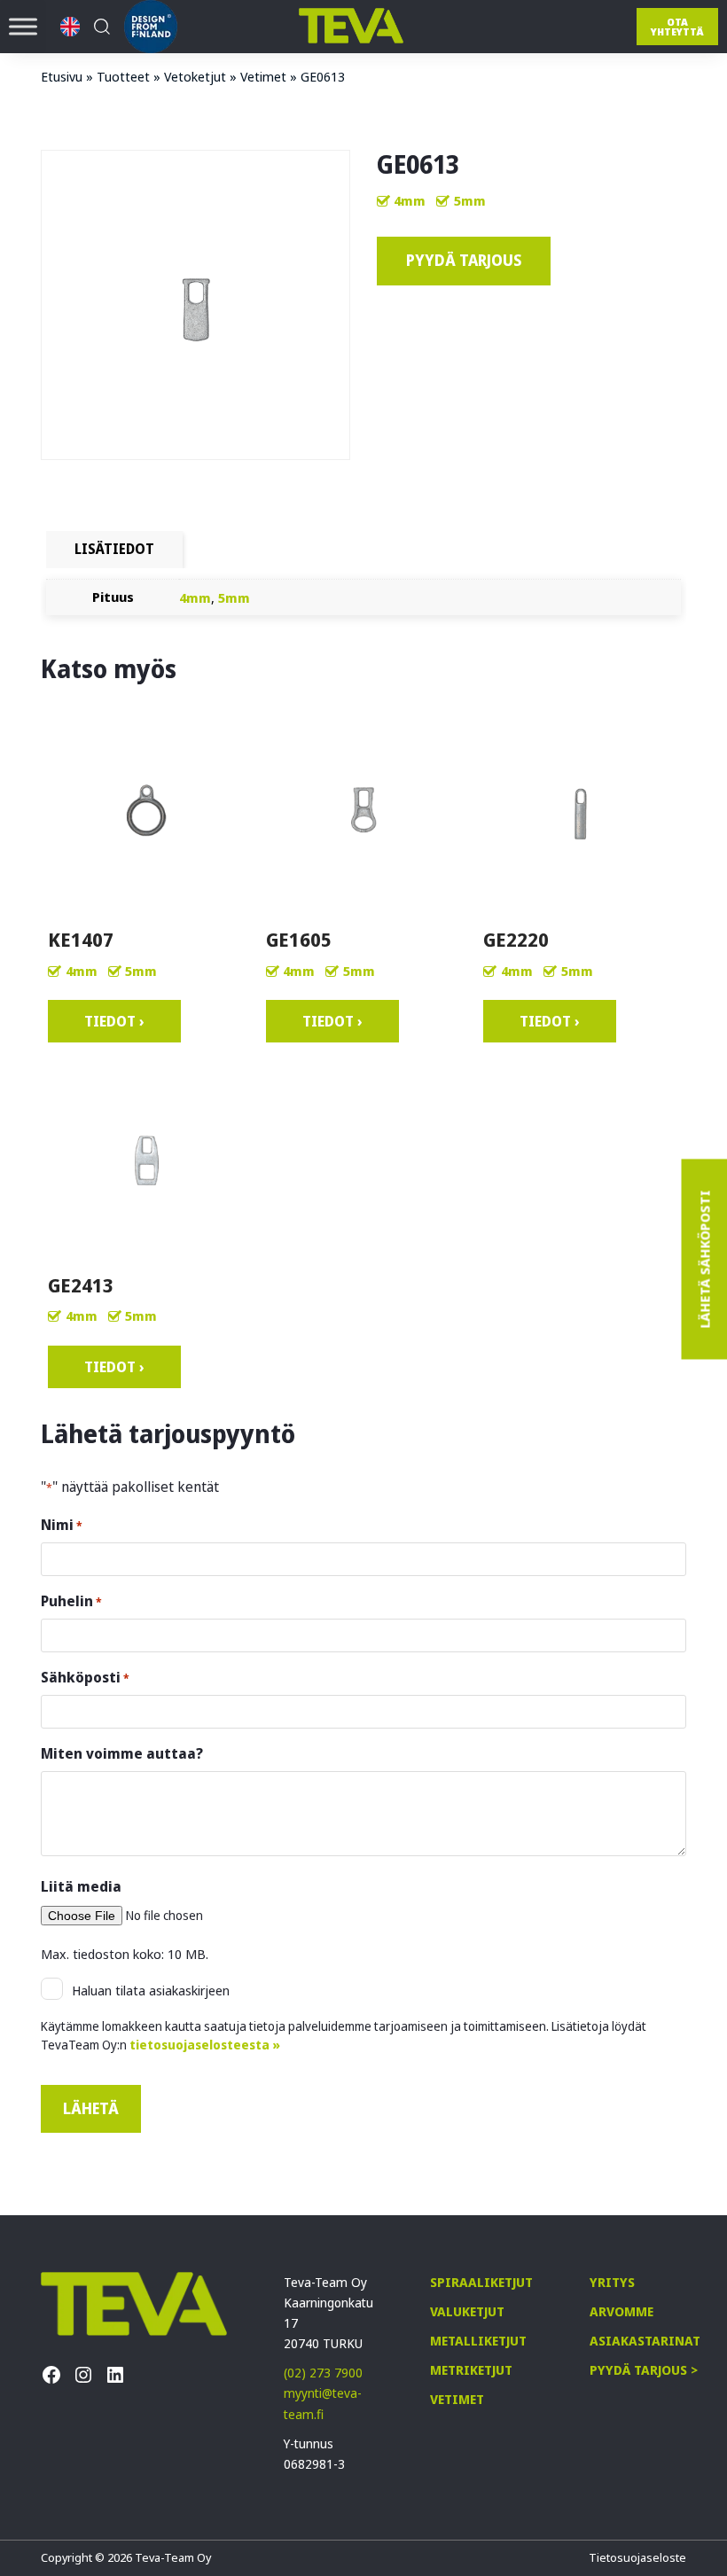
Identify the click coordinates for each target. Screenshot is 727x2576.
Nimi (62, 1525)
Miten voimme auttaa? (122, 1753)
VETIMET (457, 2399)
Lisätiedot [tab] (114, 549)
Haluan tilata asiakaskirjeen (151, 1990)
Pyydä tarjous (464, 260)
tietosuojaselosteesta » (205, 2045)
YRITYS (612, 2282)
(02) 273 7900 (323, 2373)
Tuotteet (123, 76)
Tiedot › (114, 1021)
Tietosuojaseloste (637, 2557)
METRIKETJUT (471, 2370)
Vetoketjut (195, 76)
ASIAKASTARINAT (645, 2341)
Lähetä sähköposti (704, 1259)
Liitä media (81, 1886)
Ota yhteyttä (677, 27)
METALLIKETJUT (478, 2341)
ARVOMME (621, 2311)
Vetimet (263, 76)
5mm (470, 200)
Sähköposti (85, 1677)
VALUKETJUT (467, 2311)
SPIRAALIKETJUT (481, 2282)
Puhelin (71, 1601)
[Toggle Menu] (23, 26)
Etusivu (62, 76)
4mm (410, 200)
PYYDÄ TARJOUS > (644, 2370)
